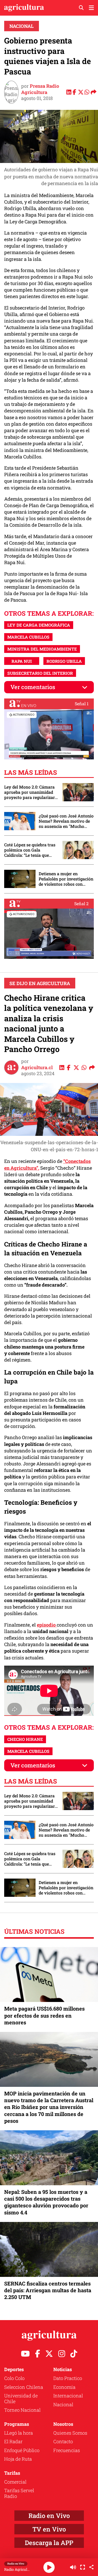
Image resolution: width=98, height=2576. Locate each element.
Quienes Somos (70, 2433)
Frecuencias (67, 2450)
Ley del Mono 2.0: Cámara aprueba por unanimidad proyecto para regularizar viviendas (30, 792)
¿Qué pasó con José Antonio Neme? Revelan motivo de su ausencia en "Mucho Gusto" (66, 821)
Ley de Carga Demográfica (39, 625)
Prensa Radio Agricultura (40, 89)
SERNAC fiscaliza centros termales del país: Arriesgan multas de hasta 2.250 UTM (48, 2290)
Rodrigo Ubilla (64, 661)
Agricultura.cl (37, 1067)
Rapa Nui (22, 661)
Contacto (63, 2441)
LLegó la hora (19, 2433)
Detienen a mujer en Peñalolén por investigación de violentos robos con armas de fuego (66, 879)
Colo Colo (14, 2378)
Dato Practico (68, 2378)
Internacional (68, 2396)
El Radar (13, 2441)
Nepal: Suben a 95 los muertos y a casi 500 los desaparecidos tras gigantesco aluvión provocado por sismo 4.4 (46, 2202)
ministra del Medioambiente (42, 649)
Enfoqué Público (22, 2450)
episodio (47, 1625)
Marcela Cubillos (28, 637)
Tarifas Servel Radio (19, 2493)
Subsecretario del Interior (40, 673)
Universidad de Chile (21, 2398)
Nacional (22, 26)
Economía (64, 2387)
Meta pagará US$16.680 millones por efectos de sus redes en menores (44, 2015)
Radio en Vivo (49, 2516)
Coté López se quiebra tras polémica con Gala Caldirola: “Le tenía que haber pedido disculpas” (30, 850)
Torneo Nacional (22, 2410)
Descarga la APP (49, 2543)
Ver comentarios (33, 687)
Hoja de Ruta (18, 2459)
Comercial (15, 2482)
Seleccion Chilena (24, 2387)
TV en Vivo (49, 2529)
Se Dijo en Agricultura (40, 983)
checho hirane (25, 1739)
